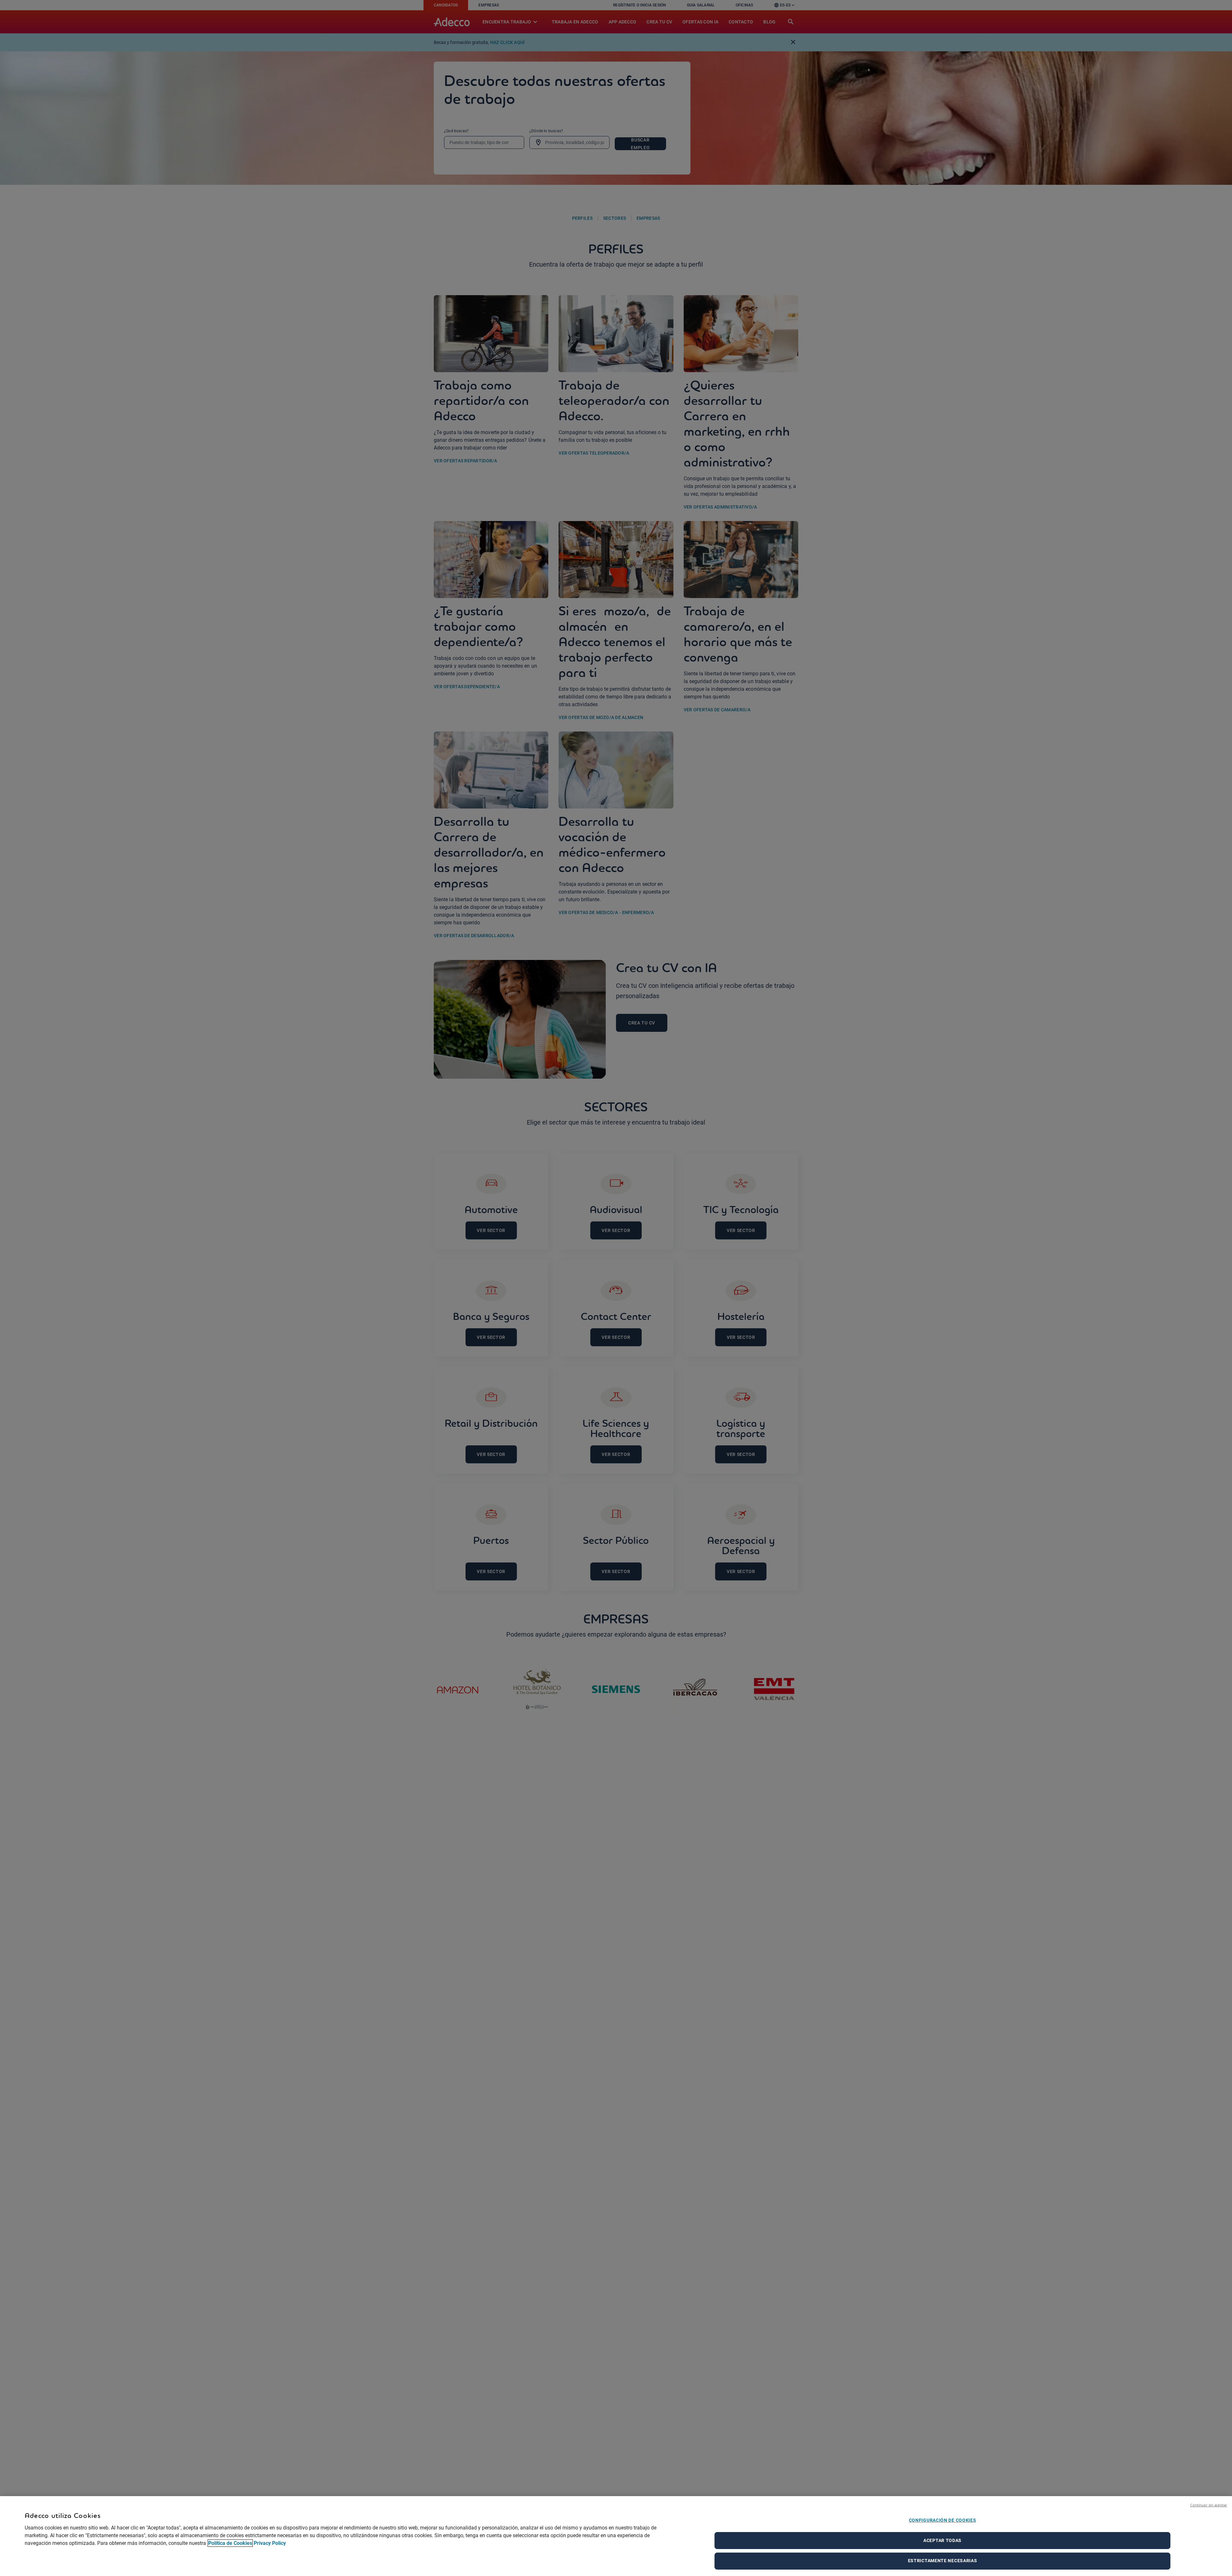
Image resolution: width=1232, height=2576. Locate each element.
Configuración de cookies (943, 2520)
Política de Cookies (230, 2543)
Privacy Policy (270, 2543)
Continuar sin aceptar (1209, 2505)
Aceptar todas (942, 2540)
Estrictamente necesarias (943, 2561)
